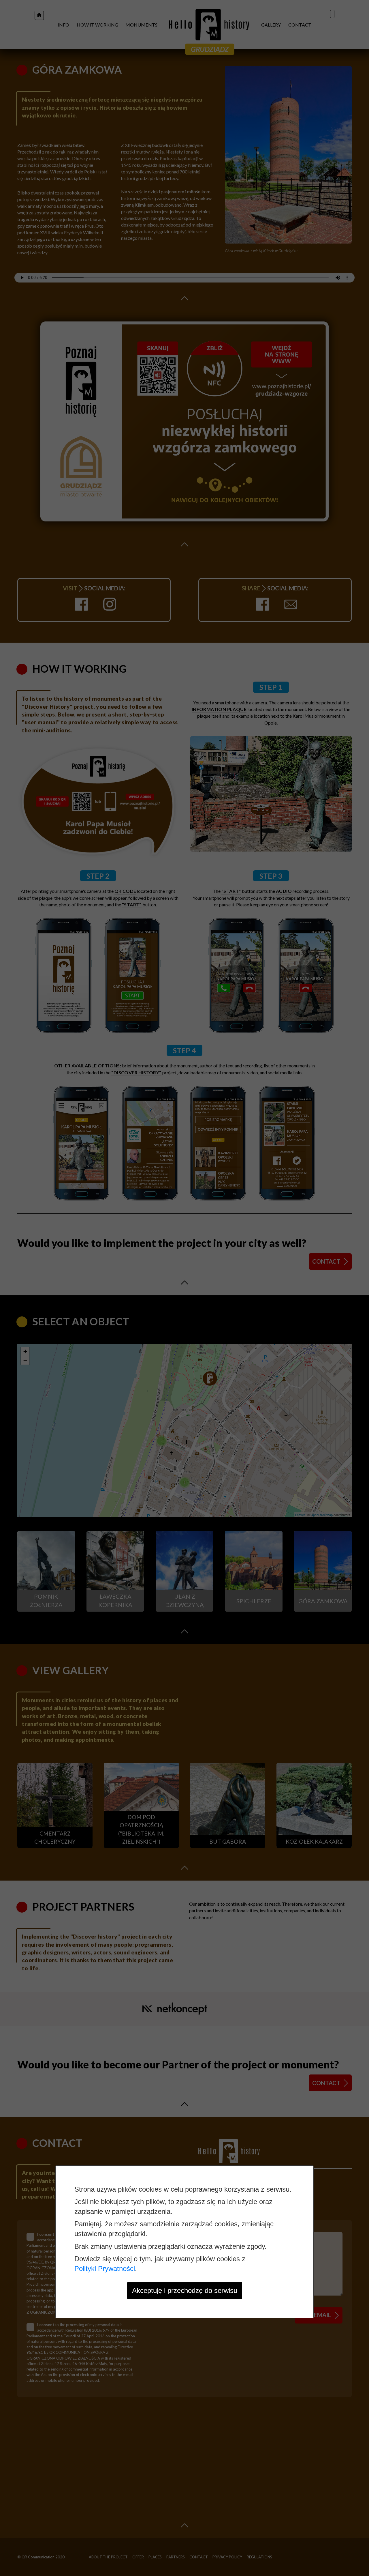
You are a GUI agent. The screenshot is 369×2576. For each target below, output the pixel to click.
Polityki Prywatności (105, 2269)
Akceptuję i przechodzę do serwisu (185, 2290)
